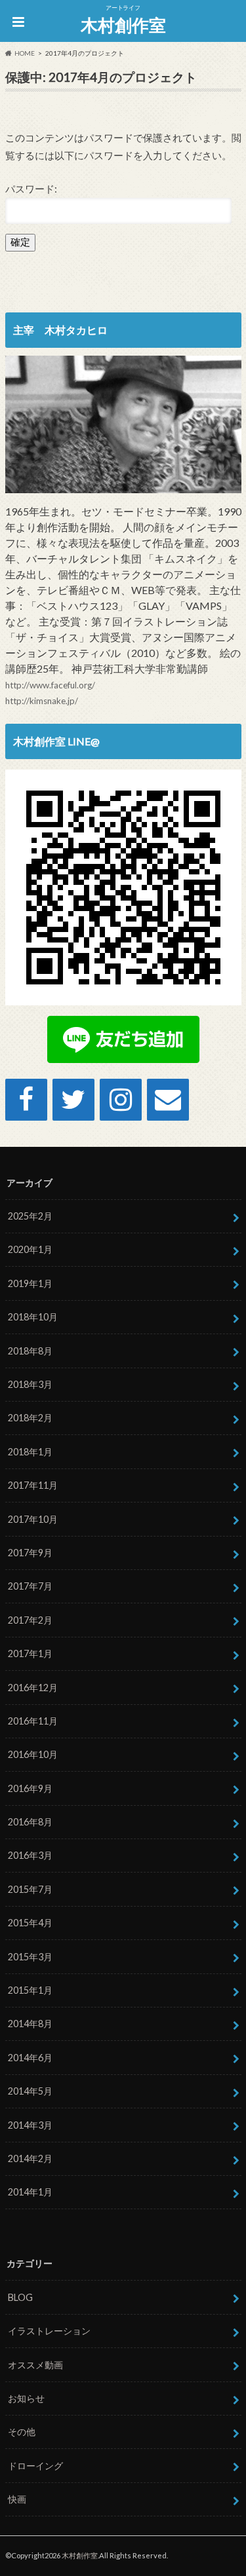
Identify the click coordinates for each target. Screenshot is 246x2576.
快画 (17, 2499)
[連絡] (168, 1100)
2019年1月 (30, 1283)
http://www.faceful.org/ (50, 685)
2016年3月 (30, 1855)
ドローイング (35, 2466)
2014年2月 (30, 2158)
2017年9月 (30, 1553)
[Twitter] (73, 1100)
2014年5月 (30, 2091)
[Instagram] (121, 1100)
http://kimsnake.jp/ (42, 701)
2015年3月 (30, 1957)
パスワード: (31, 189)
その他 (22, 2432)
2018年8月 (30, 1351)
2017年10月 (33, 1519)
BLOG (20, 2297)
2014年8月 (30, 2024)
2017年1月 (30, 1653)
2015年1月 (30, 1990)
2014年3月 (30, 2125)
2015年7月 (30, 1889)
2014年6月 (30, 2058)
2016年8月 (30, 1822)
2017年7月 (30, 1586)
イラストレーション (49, 2331)
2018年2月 (30, 1418)
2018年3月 (30, 1384)
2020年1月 (30, 1249)
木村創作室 (123, 25)
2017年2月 (30, 1620)
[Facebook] (26, 1100)
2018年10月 (33, 1317)
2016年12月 (33, 1688)
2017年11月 (33, 1485)
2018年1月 (30, 1452)
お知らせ (26, 2398)
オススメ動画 (35, 2365)
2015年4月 (30, 1923)
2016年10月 (33, 1754)
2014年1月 (30, 2192)
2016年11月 (33, 1721)
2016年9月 (30, 1788)
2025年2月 (30, 1216)
